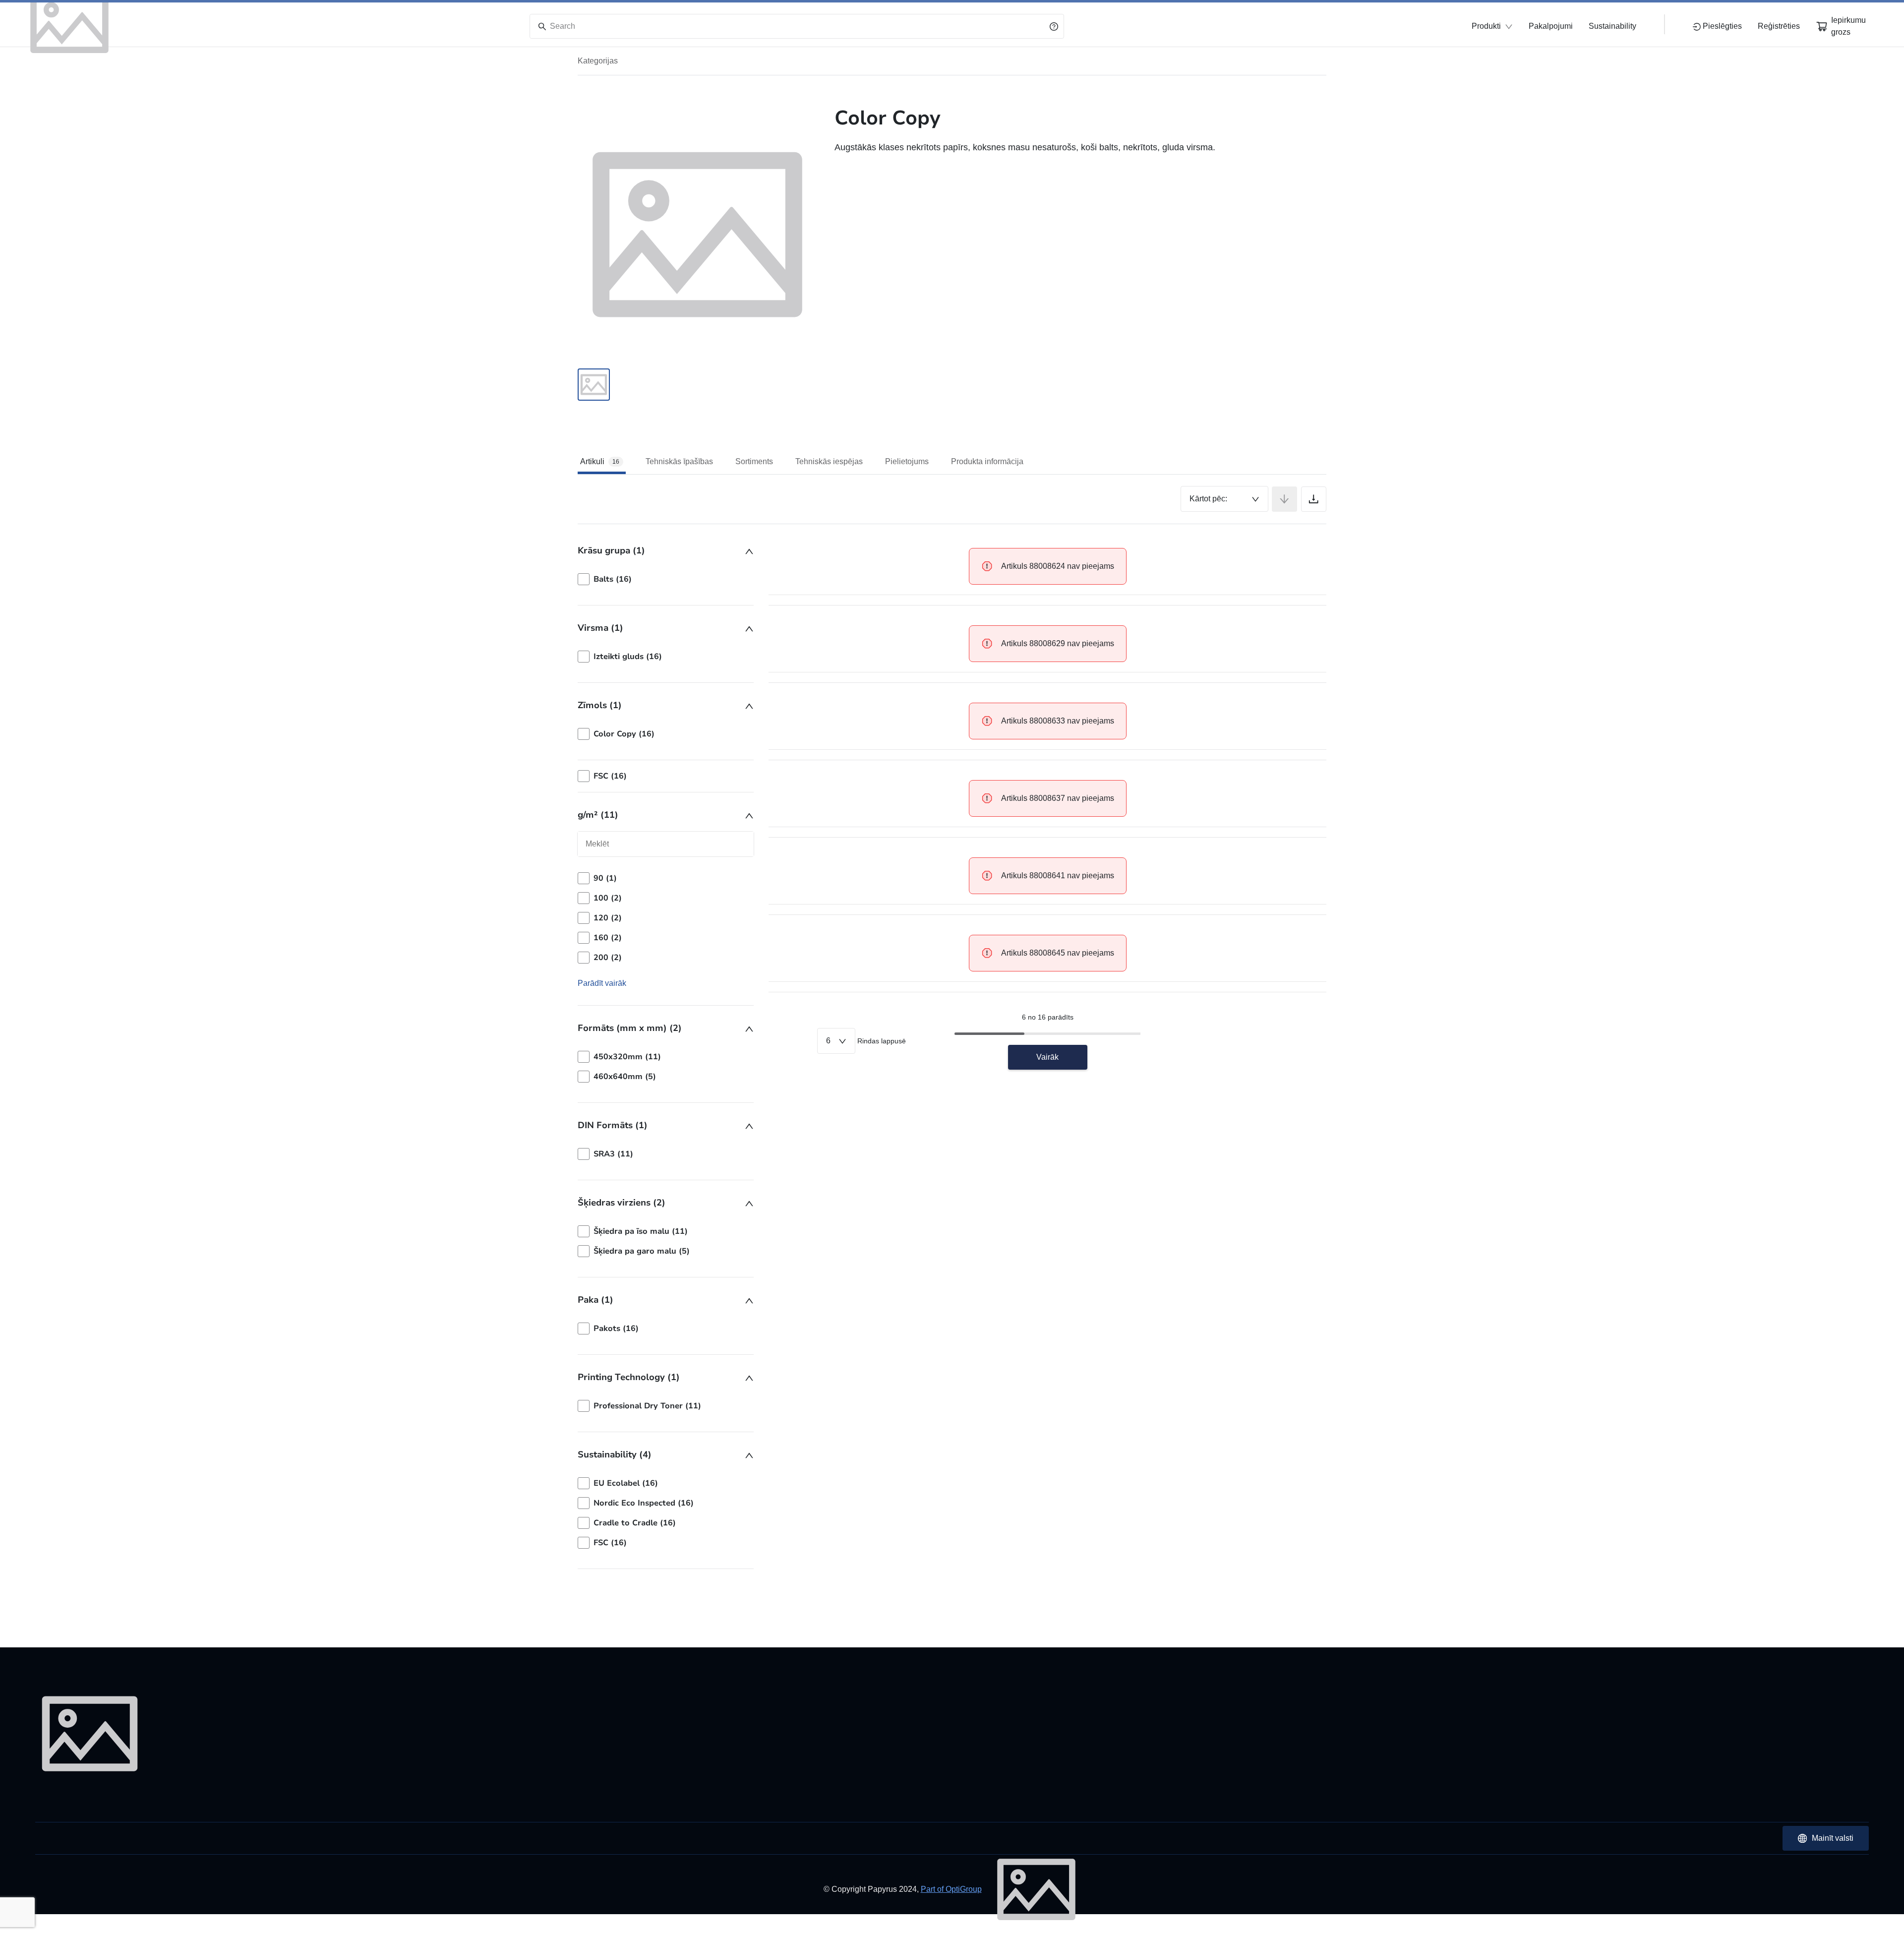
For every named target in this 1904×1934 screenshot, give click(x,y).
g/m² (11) (598, 815)
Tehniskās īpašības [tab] (679, 461)
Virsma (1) (600, 628)
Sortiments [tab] (754, 461)
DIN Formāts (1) (613, 1125)
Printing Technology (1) (629, 1377)
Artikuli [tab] (600, 461)
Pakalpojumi (1551, 26)
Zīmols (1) (600, 705)
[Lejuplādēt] (1314, 499)
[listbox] (666, 579)
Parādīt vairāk (602, 983)
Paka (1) (595, 1300)
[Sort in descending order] (1284, 499)
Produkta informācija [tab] (987, 461)
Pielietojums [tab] (907, 461)
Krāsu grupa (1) (611, 550)
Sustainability (1612, 26)
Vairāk (1047, 1057)
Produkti (1486, 26)
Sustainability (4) (615, 1454)
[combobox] (1224, 499)
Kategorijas (598, 61)
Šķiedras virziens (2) (622, 1203)
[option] (666, 579)
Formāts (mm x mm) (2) (630, 1028)
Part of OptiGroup (951, 1889)
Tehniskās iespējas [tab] (829, 461)
